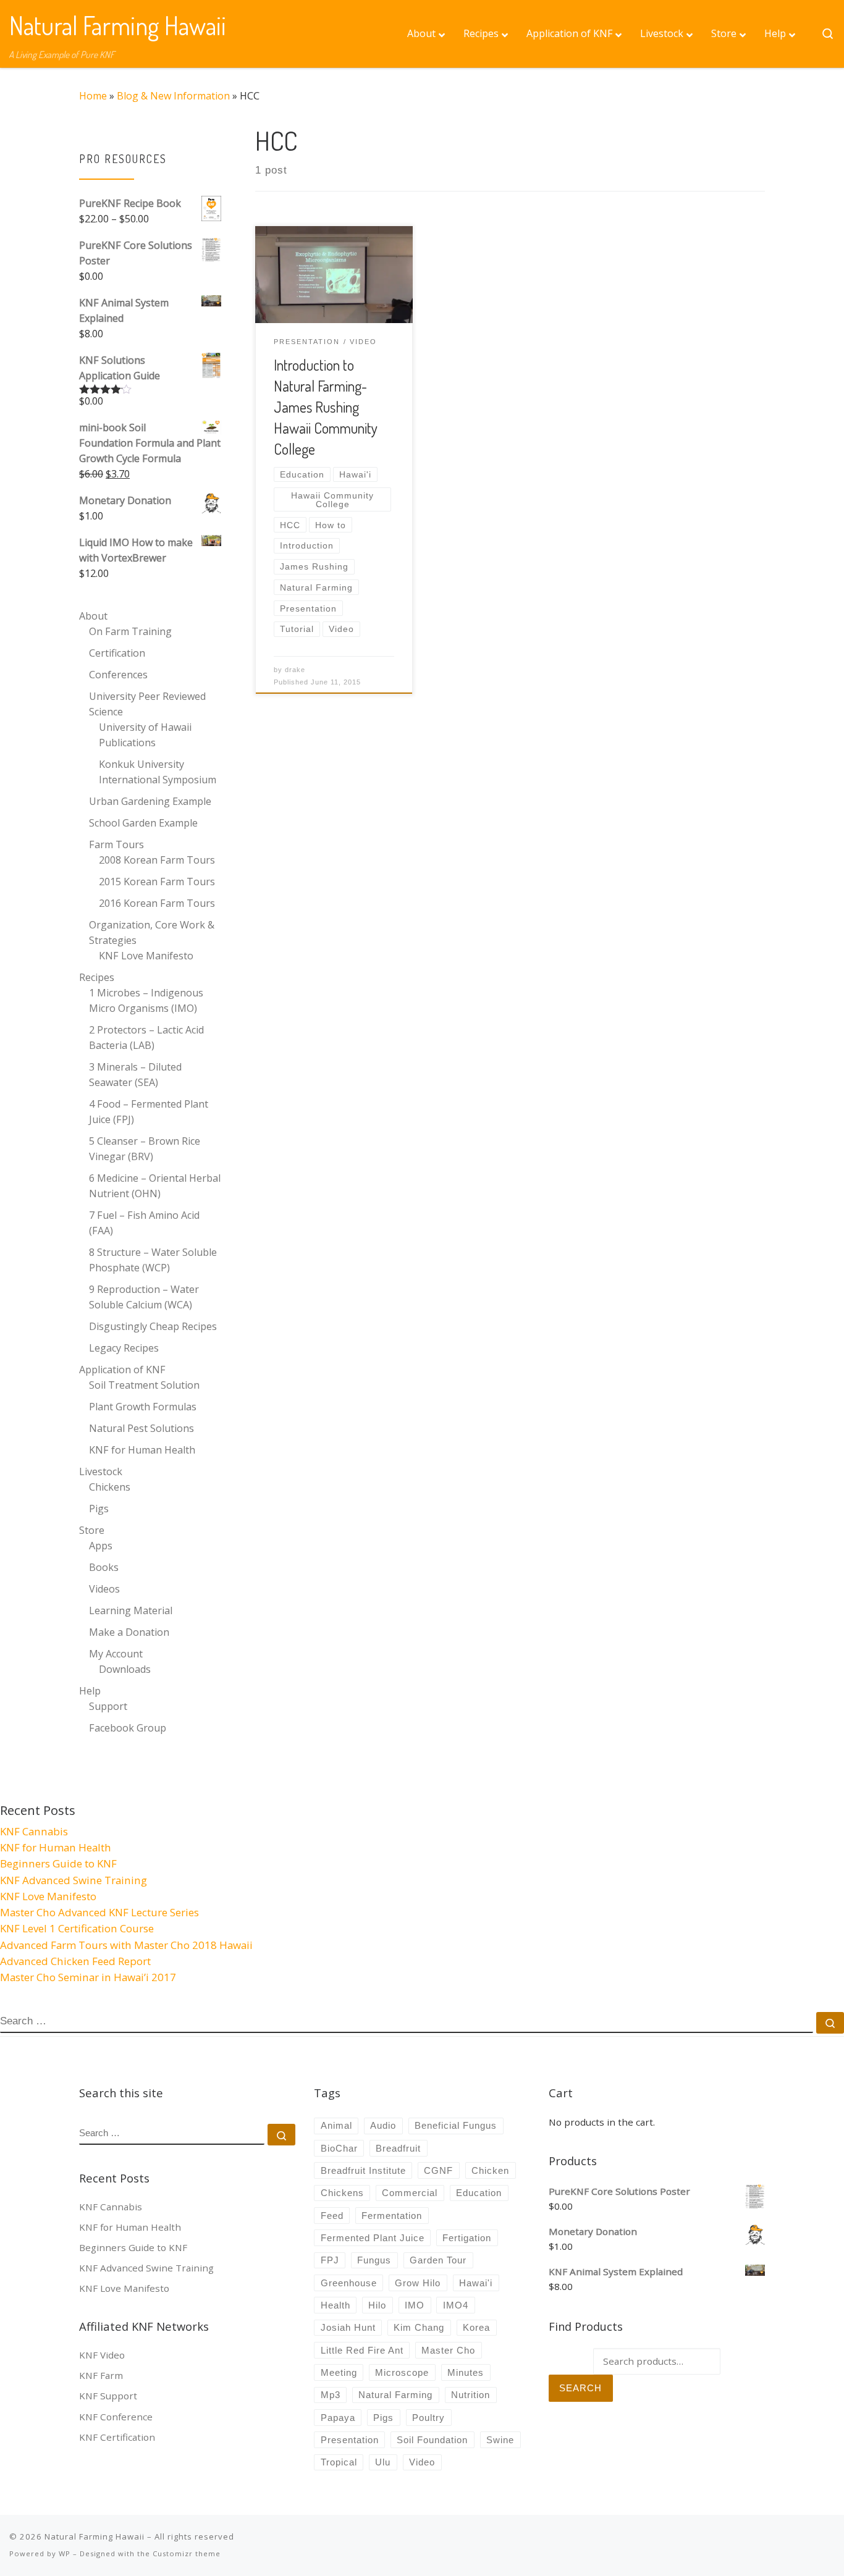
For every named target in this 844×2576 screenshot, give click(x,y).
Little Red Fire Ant (362, 2350)
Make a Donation (129, 1632)
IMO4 (456, 2305)
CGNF (438, 2170)
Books (104, 1567)
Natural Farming (395, 2395)
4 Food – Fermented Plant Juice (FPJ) (149, 1112)
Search (580, 2388)
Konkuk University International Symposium (158, 772)
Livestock (101, 1471)
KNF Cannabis (34, 1831)
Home (93, 96)
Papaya (338, 2418)
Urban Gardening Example (150, 801)
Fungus (374, 2260)
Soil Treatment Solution (144, 1385)
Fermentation (392, 2216)
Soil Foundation (432, 2440)
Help (90, 1691)
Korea (476, 2327)
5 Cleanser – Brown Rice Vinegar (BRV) (145, 1149)
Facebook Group (128, 1728)
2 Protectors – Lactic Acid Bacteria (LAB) (146, 1038)
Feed (332, 2216)
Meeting (339, 2372)
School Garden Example (143, 823)
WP (65, 2553)
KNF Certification (117, 2437)
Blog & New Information (173, 96)
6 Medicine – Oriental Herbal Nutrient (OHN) (155, 1186)
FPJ (330, 2260)
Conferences (118, 675)
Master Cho (448, 2350)
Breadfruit (398, 2148)
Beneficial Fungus (456, 2125)
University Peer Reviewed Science (147, 704)
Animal (336, 2125)
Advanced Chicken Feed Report (75, 1961)
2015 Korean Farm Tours (157, 882)
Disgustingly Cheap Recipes (153, 1326)
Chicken (490, 2170)
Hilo (377, 2305)
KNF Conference (116, 2417)
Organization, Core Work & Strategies (152, 932)
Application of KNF (122, 1370)
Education (479, 2193)
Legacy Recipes (124, 1348)
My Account (116, 1654)
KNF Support (108, 2396)
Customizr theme (187, 2553)
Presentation (350, 2440)
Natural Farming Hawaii (95, 2536)
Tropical (339, 2462)
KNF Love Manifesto (146, 956)
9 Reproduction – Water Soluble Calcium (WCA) (144, 1297)
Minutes (466, 2372)
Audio (383, 2125)
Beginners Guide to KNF (58, 1863)
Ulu (383, 2462)
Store (92, 1530)
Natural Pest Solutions (141, 1428)
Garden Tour (438, 2260)
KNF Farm (101, 2375)
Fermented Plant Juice (373, 2238)
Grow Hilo (418, 2283)
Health (335, 2305)
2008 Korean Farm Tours (157, 860)
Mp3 (331, 2395)
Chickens (110, 1487)
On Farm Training (130, 631)
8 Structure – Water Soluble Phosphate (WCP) (153, 1260)
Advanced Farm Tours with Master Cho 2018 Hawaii (126, 1945)
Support (108, 1706)
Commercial (410, 2193)
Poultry (428, 2418)
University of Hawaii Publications (145, 735)
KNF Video (102, 2355)
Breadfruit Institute (363, 2170)
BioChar (339, 2148)
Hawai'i (476, 2283)
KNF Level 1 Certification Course (77, 1928)
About (93, 616)
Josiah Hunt (348, 2327)
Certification (117, 653)
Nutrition (471, 2395)
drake (295, 670)
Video (422, 2462)
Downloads (125, 1669)
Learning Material (131, 1610)
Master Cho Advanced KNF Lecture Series (99, 1912)
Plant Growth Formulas (143, 1407)
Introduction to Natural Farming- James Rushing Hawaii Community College (326, 406)
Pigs (99, 1509)
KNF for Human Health (142, 1450)
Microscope (402, 2372)
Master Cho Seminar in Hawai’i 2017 (88, 1977)
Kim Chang (419, 2327)
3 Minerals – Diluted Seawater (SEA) (135, 1075)
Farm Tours (116, 844)
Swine (500, 2440)
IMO (415, 2305)
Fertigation (467, 2238)
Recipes (97, 977)
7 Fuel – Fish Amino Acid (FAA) (144, 1223)
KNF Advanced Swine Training (74, 1880)
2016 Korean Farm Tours (157, 903)
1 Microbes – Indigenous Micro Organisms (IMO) (146, 1000)
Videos (104, 1589)
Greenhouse (349, 2283)
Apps (101, 1546)
